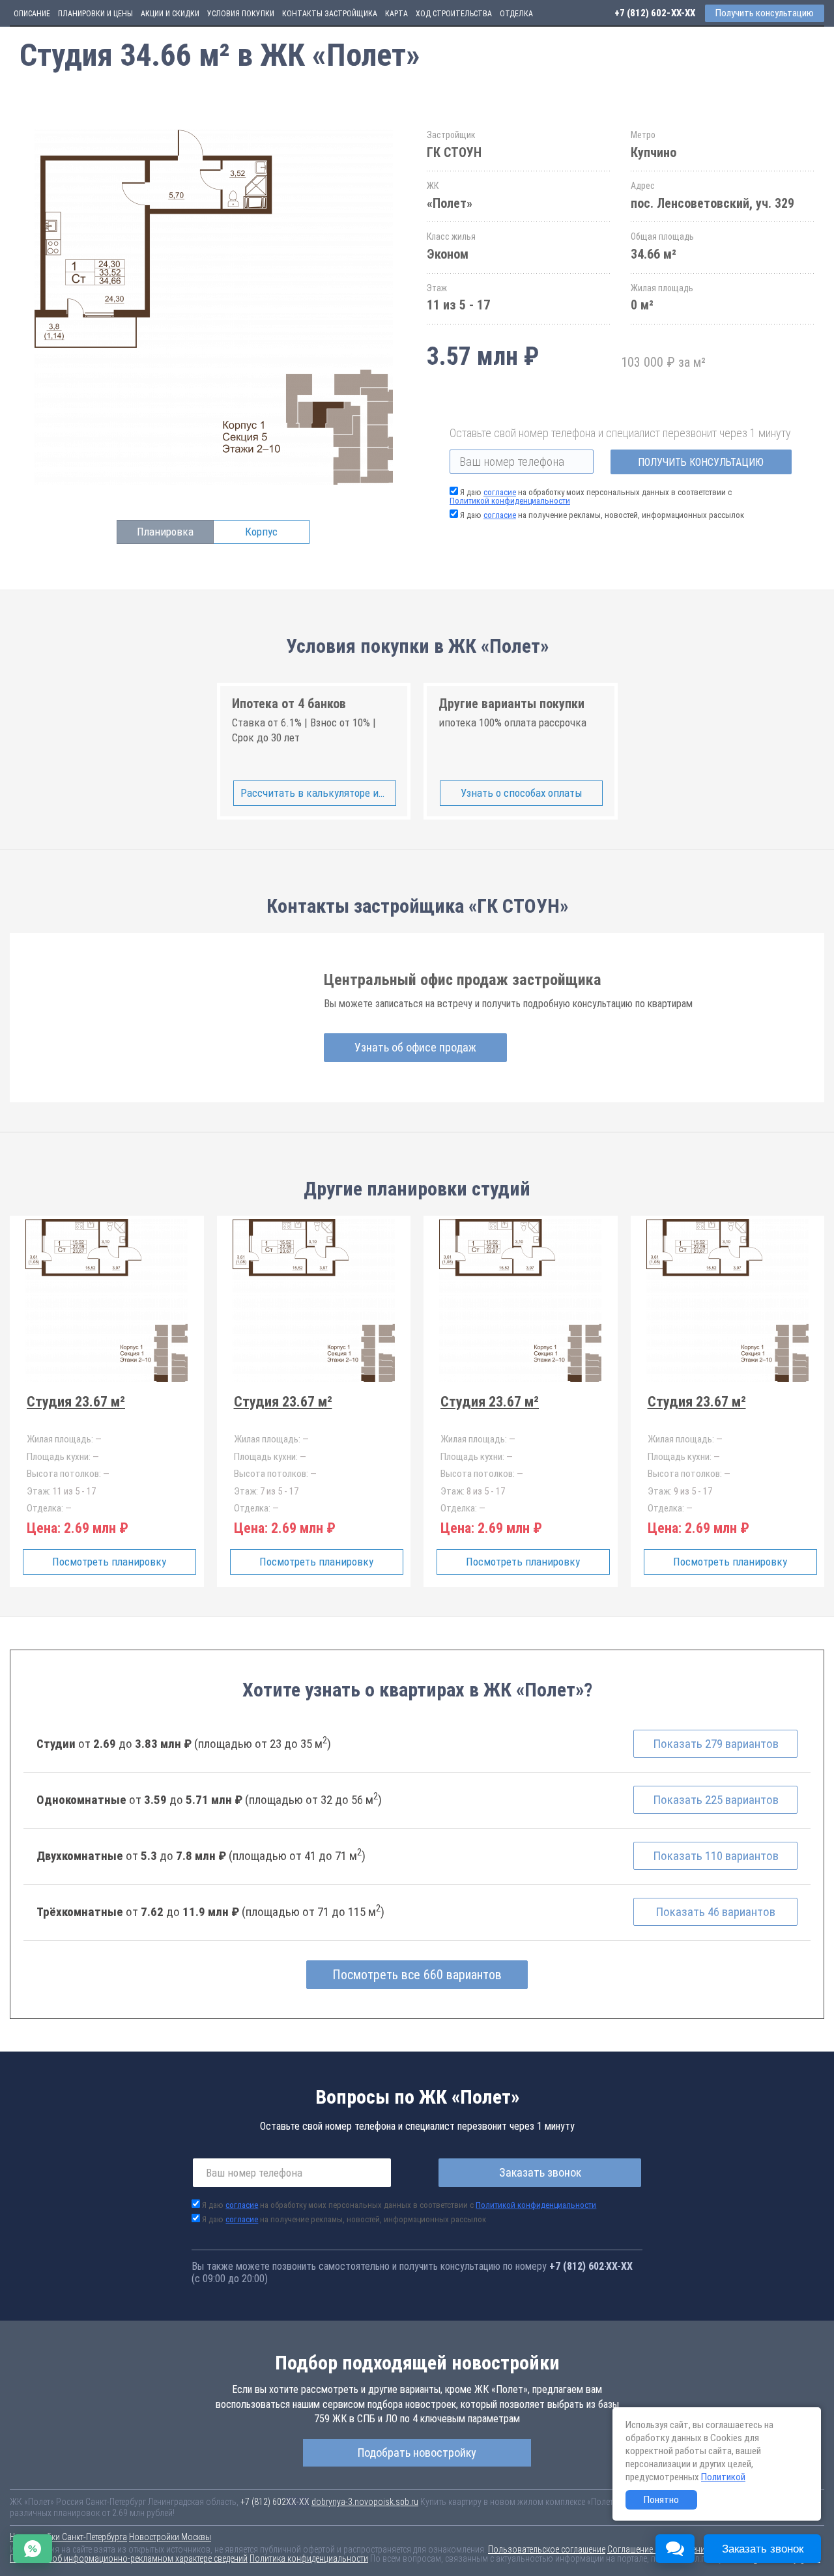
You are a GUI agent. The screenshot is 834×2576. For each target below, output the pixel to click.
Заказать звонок (540, 2172)
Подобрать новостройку (417, 2453)
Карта (396, 14)
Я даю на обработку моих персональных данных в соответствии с (591, 496)
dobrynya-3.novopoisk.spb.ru (365, 2502)
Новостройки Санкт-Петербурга (68, 2537)
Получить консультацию (701, 462)
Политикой (723, 2477)
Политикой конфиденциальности (510, 501)
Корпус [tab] (261, 532)
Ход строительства (454, 14)
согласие (500, 492)
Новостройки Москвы (170, 2537)
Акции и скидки (170, 14)
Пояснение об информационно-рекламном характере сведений (129, 2558)
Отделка (516, 14)
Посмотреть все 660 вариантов (417, 1975)
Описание (32, 14)
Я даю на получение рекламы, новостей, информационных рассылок (602, 515)
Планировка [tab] (165, 532)
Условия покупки (241, 14)
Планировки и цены (95, 14)
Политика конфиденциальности (309, 2558)
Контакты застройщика (330, 14)
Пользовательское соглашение (547, 2549)
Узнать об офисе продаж (415, 1047)
